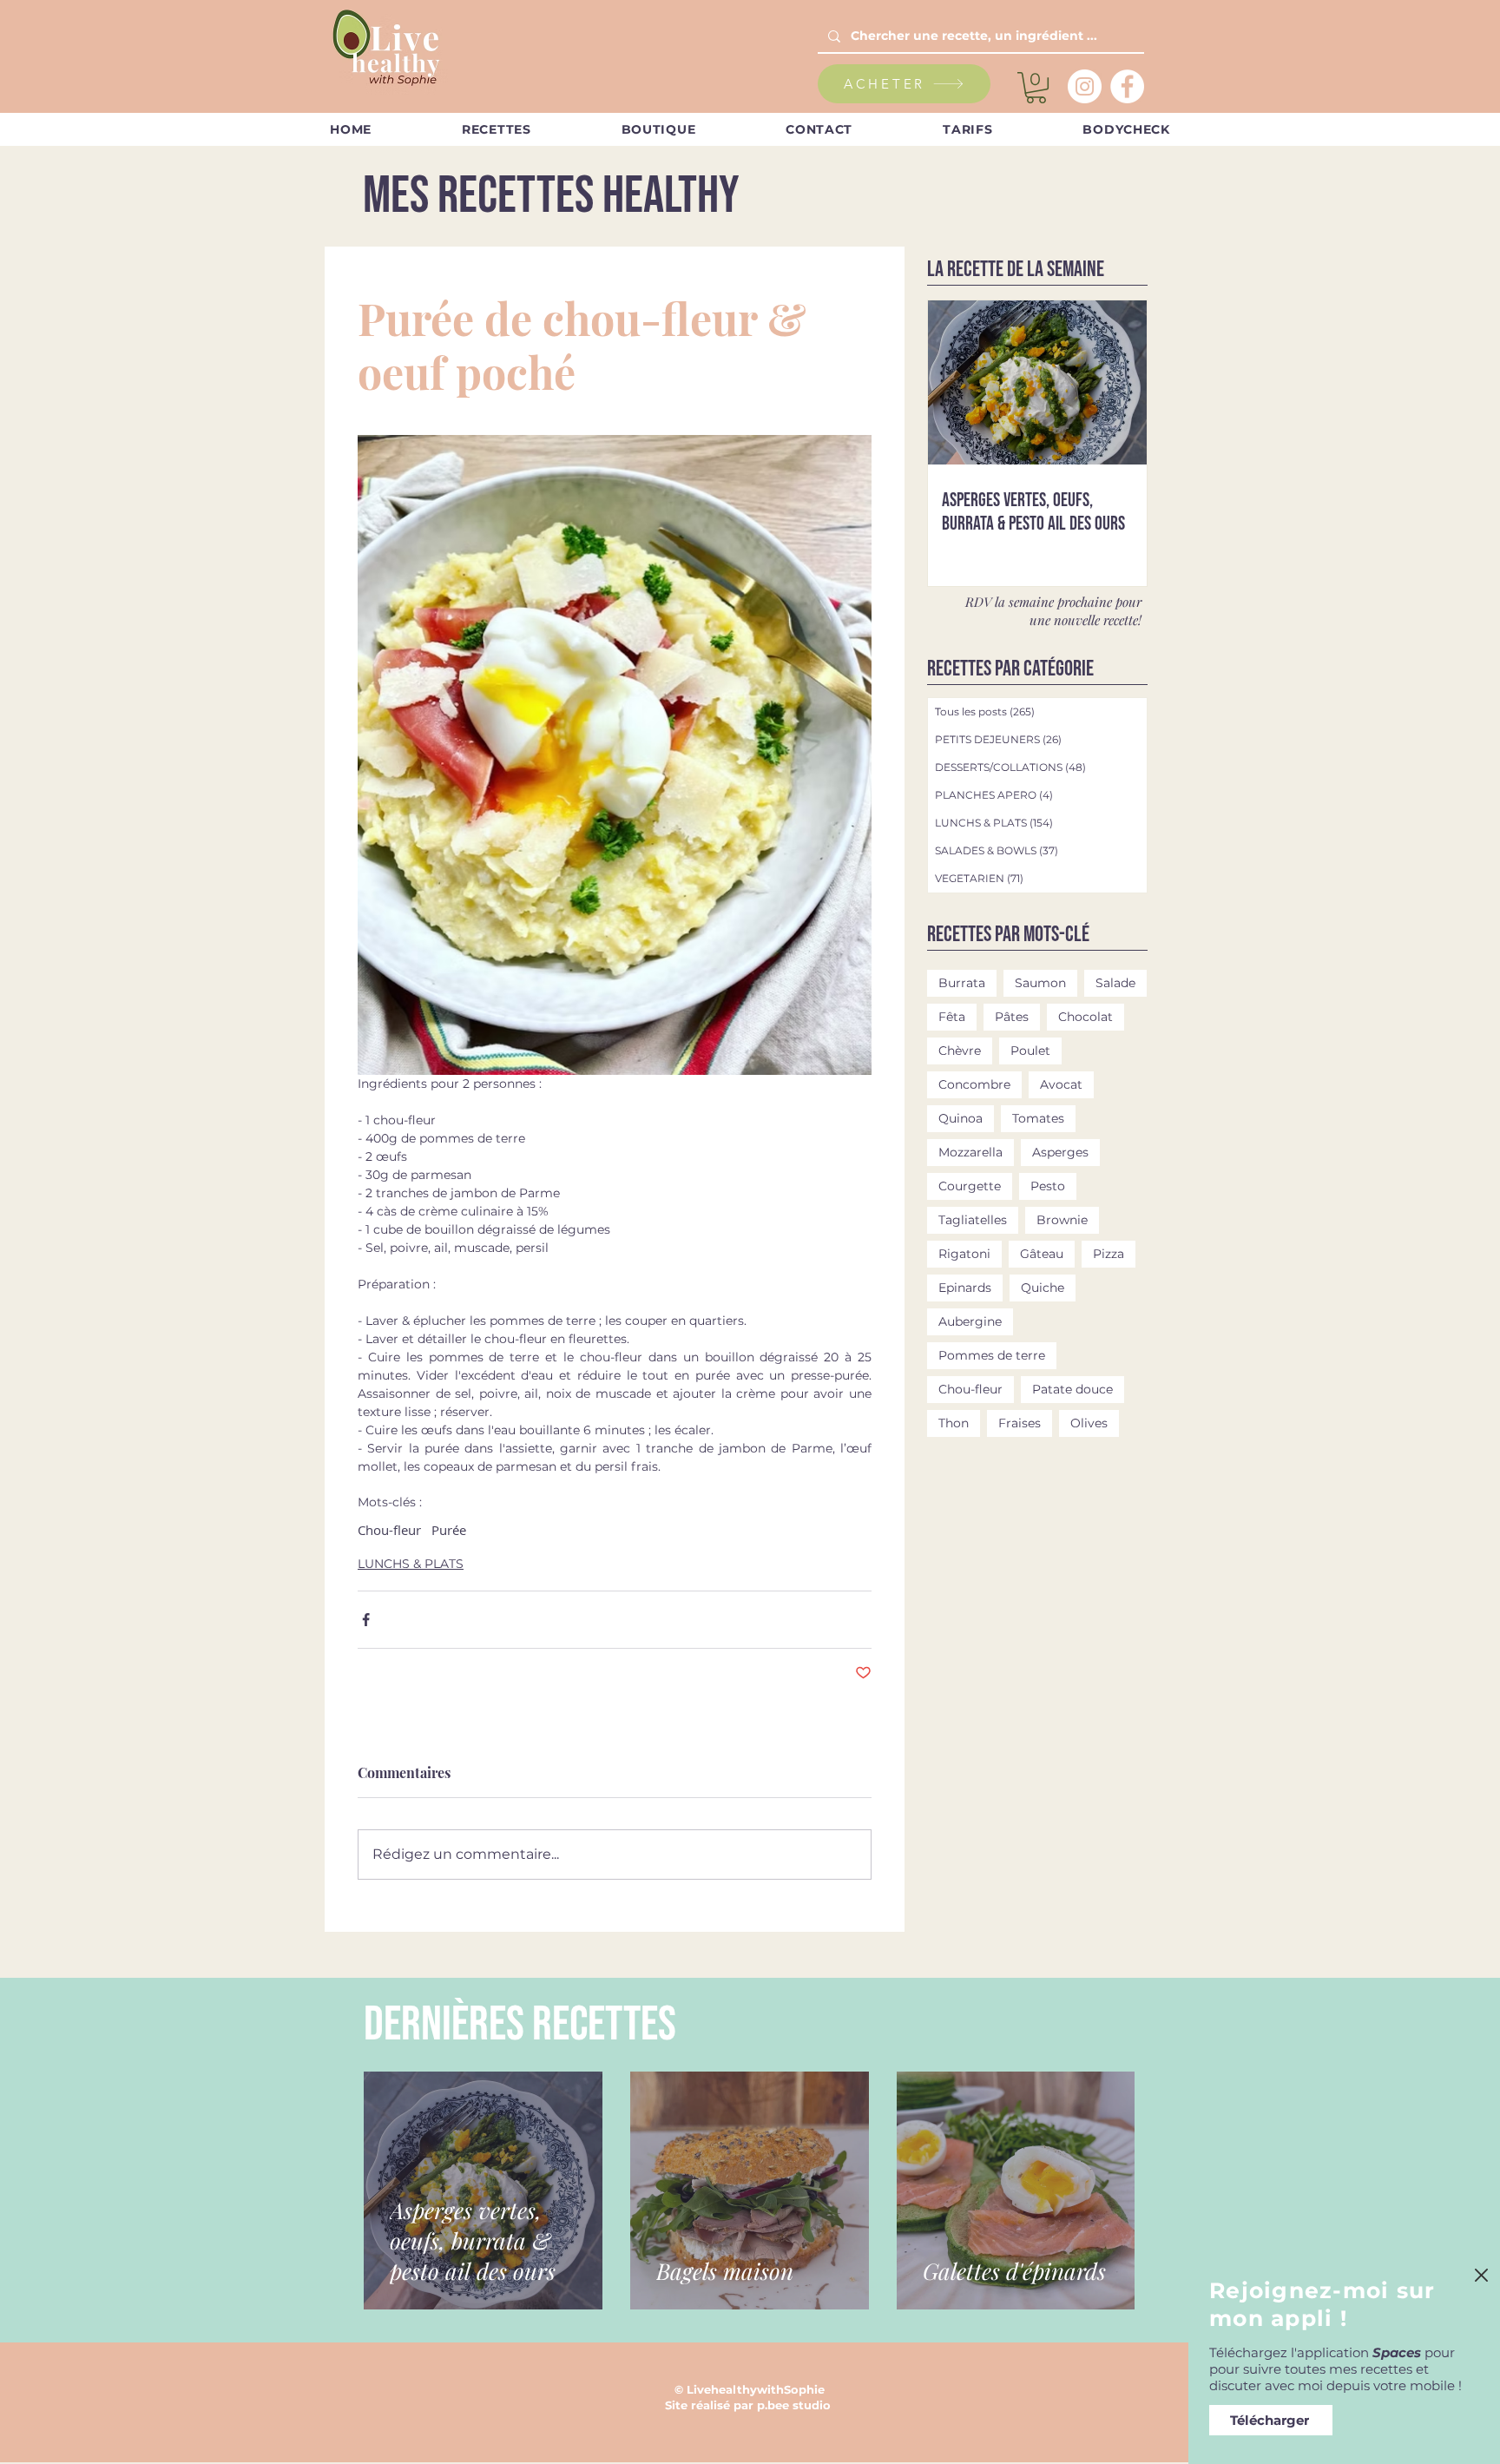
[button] (1481, 2275)
